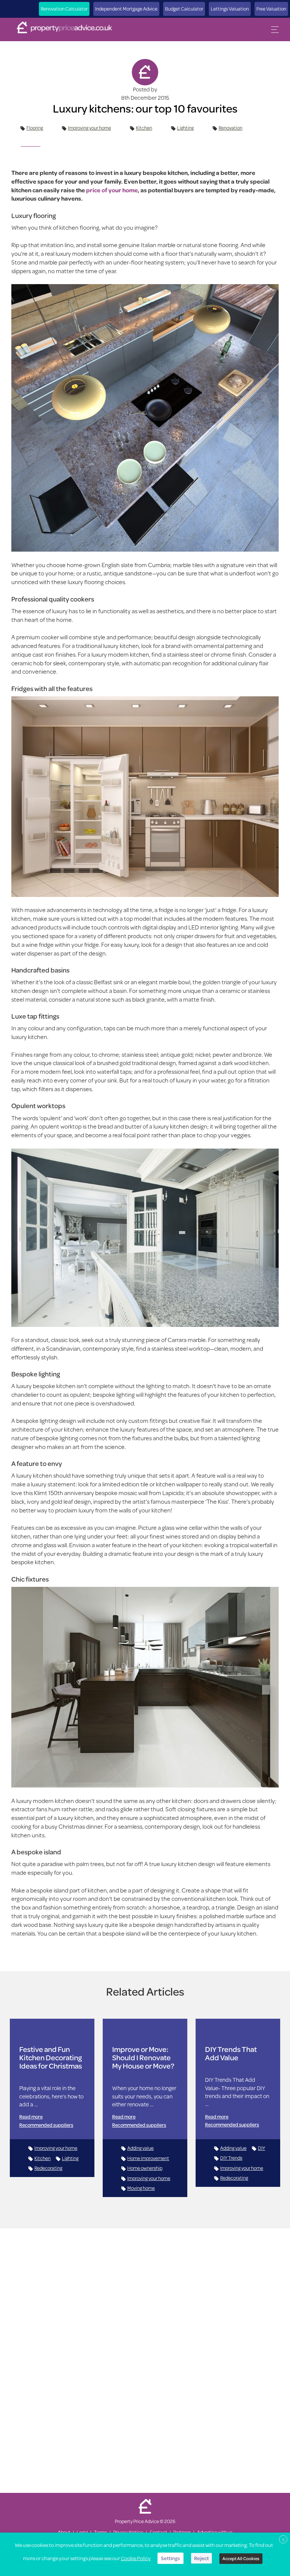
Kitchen (144, 128)
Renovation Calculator (64, 9)
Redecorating (48, 2168)
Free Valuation (271, 9)
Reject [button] (201, 2558)
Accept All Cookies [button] (241, 2558)
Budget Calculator (184, 9)
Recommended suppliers (46, 2125)
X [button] (283, 2540)
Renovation (231, 128)
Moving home (141, 2188)
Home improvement (148, 2158)
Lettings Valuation (230, 9)
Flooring (35, 128)
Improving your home (89, 128)
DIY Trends (231, 2158)
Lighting (185, 128)
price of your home (112, 190)
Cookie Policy (136, 2558)
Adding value (140, 2148)
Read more (31, 2117)
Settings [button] (170, 2558)
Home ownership (145, 2168)
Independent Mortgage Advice (126, 9)
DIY (261, 2148)
